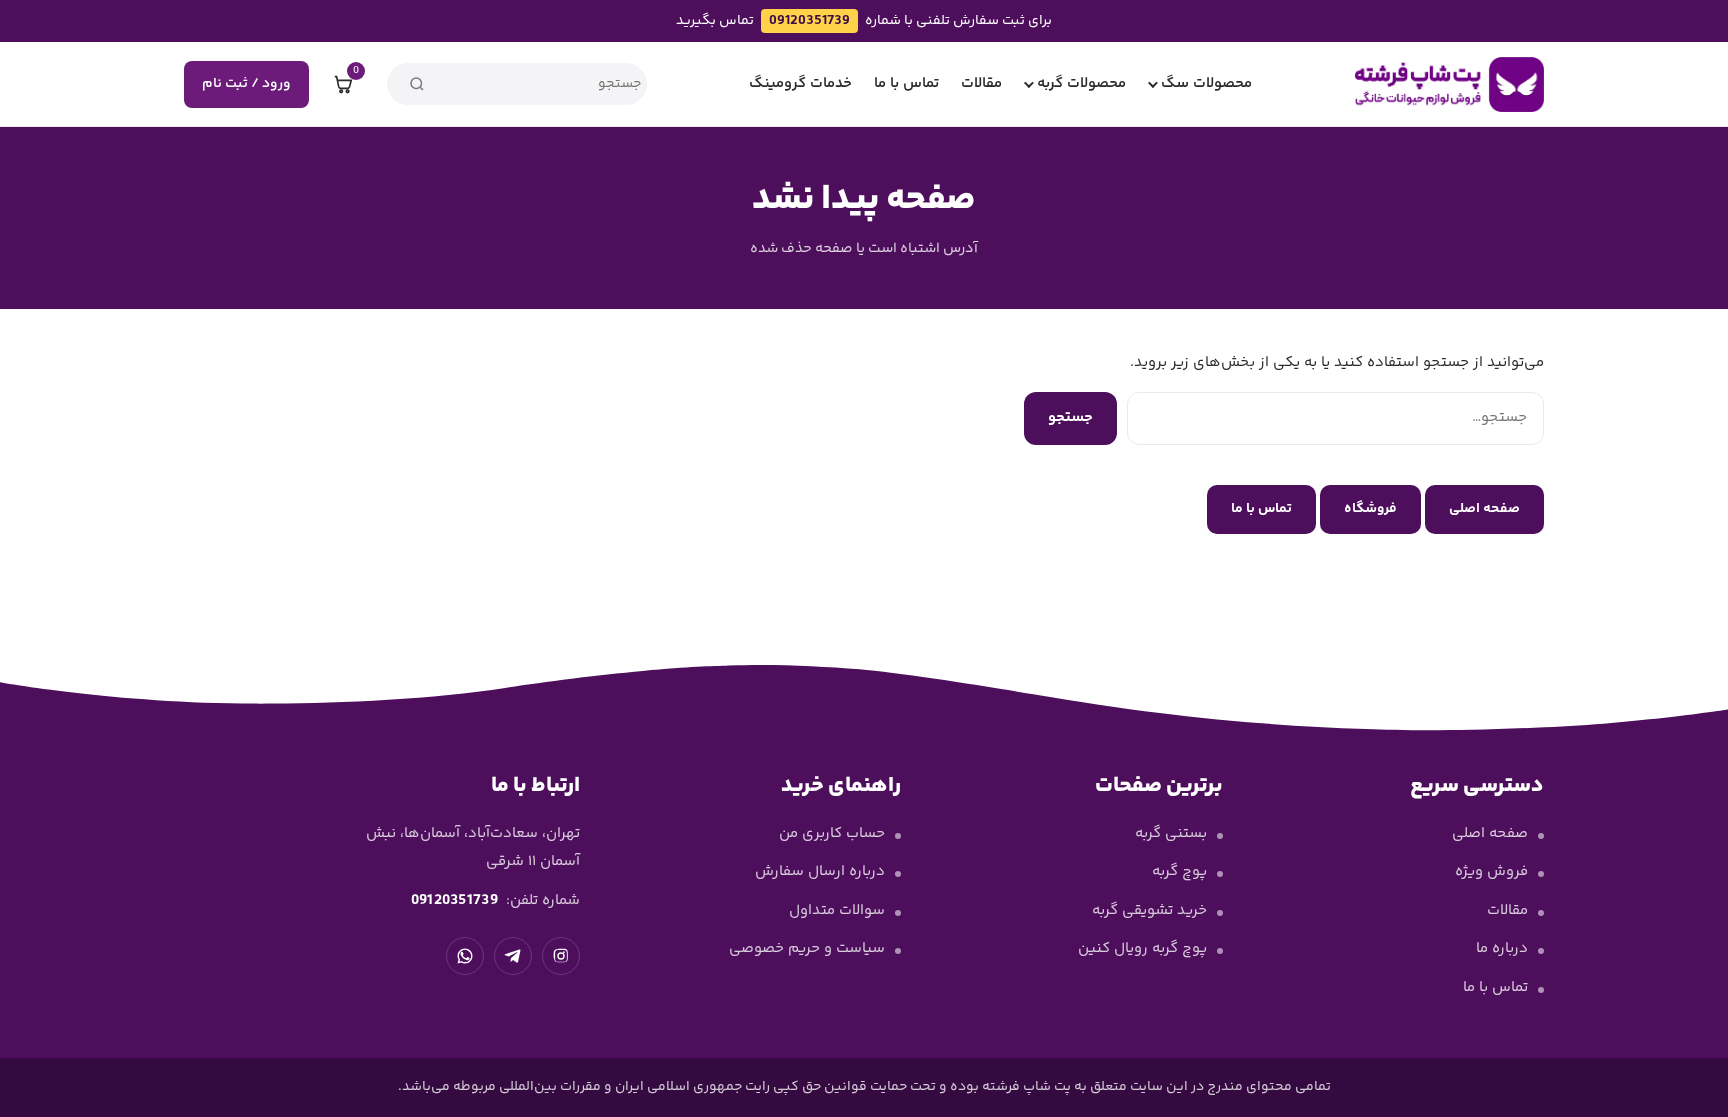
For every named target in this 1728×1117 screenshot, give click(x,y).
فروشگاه (1370, 509)
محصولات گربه (1081, 83)
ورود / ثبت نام (246, 84)
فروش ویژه (1491, 871)
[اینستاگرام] (561, 956)
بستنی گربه (1171, 833)
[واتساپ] (465, 956)
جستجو (1070, 417)
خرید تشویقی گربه (1149, 910)
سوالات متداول (837, 910)
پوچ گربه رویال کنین (1142, 948)
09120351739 (809, 21)
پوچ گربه (1179, 871)
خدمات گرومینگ (800, 83)
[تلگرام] (513, 956)
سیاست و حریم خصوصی (807, 948)
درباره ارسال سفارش (820, 871)
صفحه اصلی (1484, 509)
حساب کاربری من (832, 833)
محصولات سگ (1206, 83)
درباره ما (1502, 948)
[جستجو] (417, 84)
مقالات (981, 83)
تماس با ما (906, 83)
